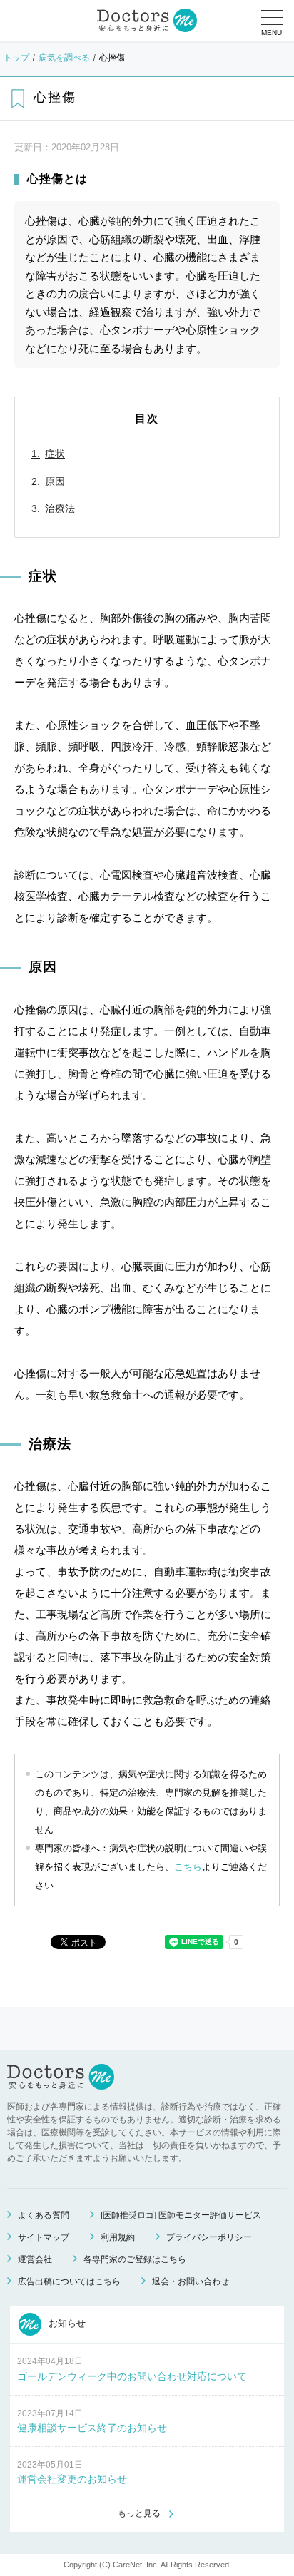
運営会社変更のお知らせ (72, 2479)
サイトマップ (44, 2237)
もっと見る (139, 2513)
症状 (55, 454)
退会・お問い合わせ (191, 2281)
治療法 (60, 508)
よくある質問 (44, 2215)
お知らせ (66, 2324)
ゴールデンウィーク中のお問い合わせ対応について (132, 2376)
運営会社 (35, 2259)
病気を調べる (64, 58)
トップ (16, 58)
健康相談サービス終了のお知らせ (92, 2428)
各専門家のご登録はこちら (135, 2259)
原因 (55, 481)
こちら (188, 1867)
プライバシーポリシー (209, 2237)
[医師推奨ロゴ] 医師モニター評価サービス (181, 2215)
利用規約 (118, 2237)
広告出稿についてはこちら (69, 2281)
